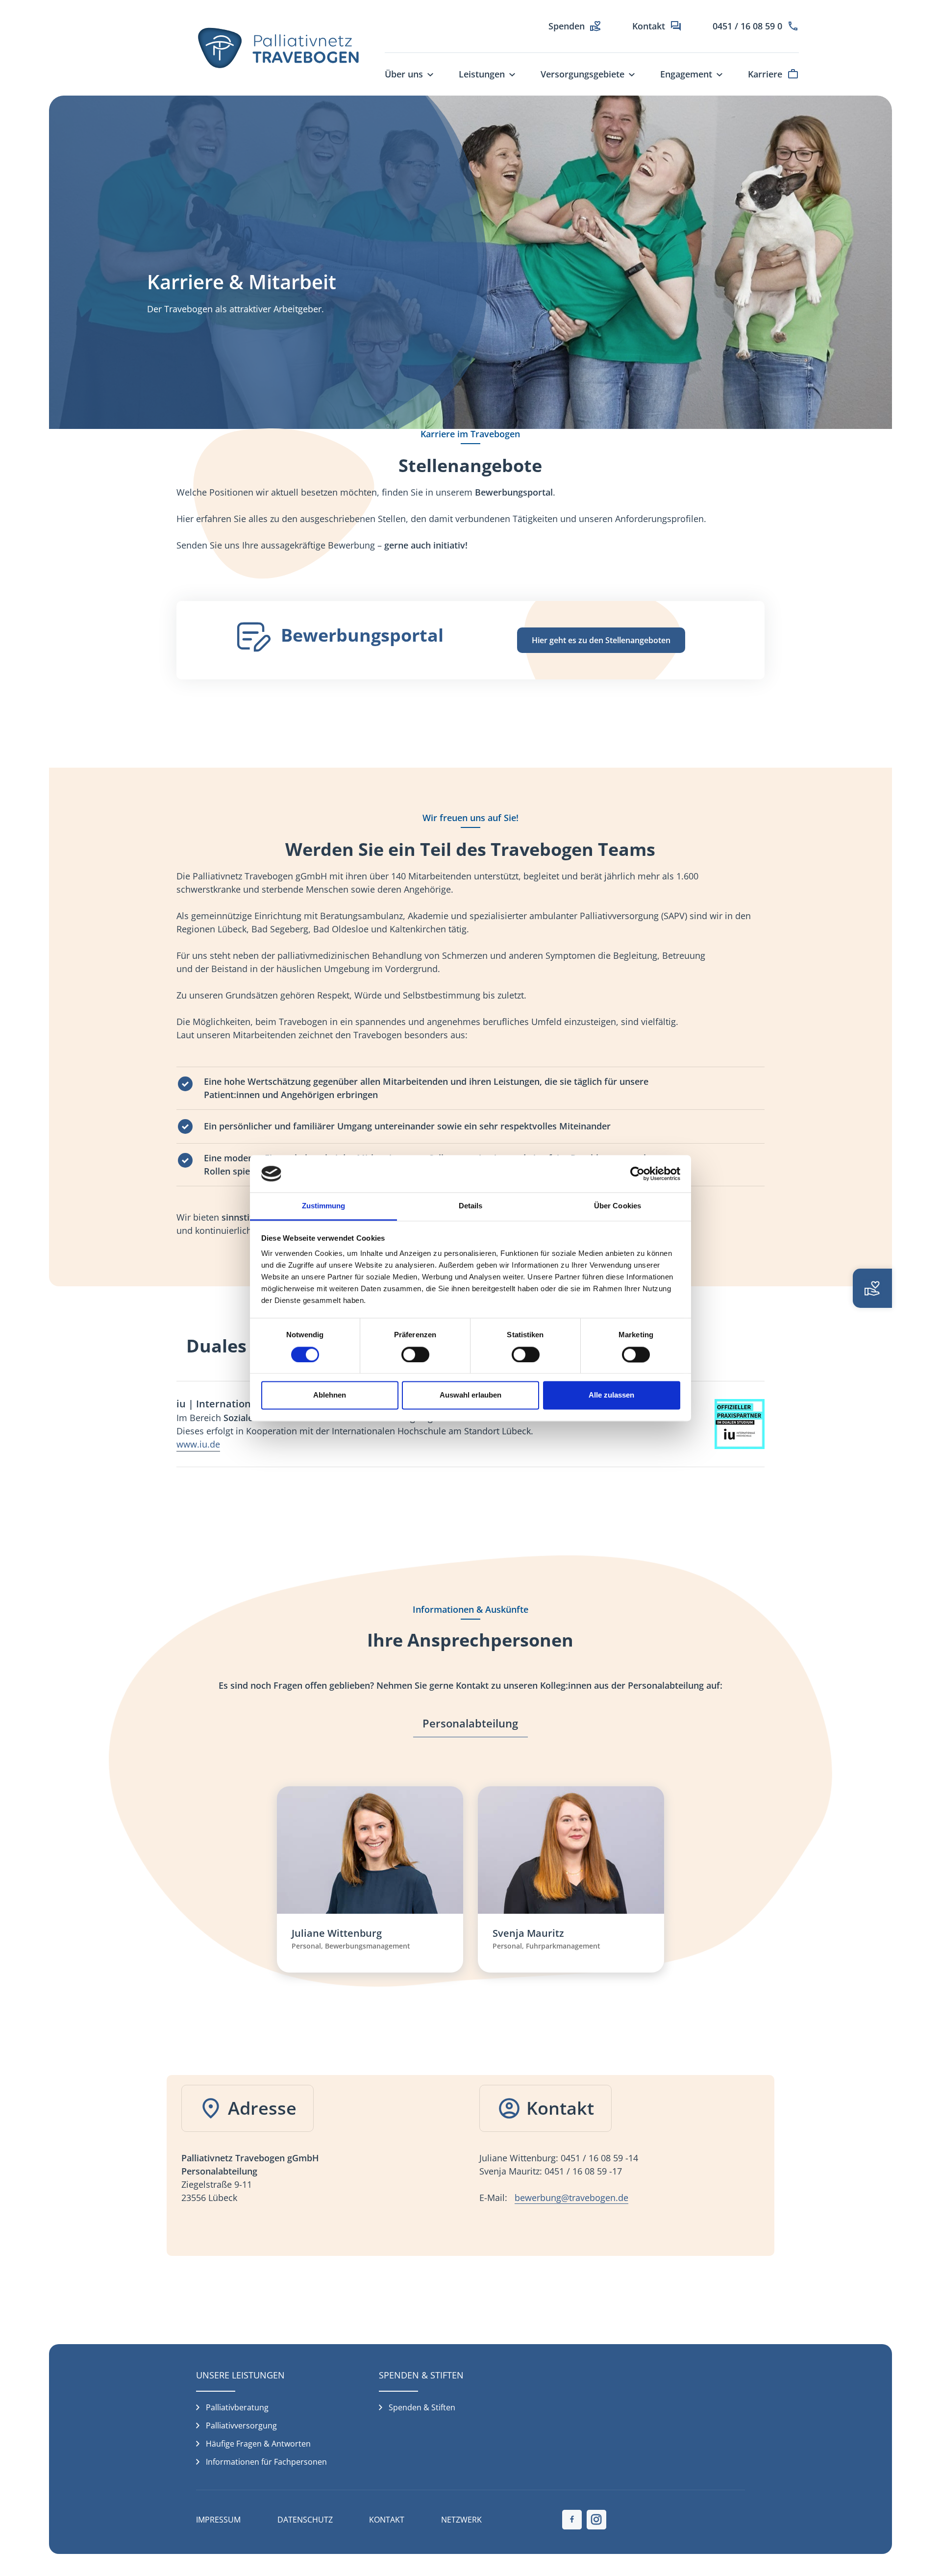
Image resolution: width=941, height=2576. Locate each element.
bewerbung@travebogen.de (571, 2198)
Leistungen (482, 74)
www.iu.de (198, 1444)
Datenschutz (305, 2520)
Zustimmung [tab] (324, 1206)
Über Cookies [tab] (618, 1206)
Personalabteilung (470, 1723)
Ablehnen (330, 1395)
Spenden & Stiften (422, 2407)
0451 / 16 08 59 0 (747, 26)
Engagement (686, 74)
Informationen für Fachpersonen (266, 2462)
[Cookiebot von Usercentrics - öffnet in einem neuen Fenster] (637, 1174)
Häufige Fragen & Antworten (258, 2444)
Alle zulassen (611, 1395)
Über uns (404, 74)
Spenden (567, 26)
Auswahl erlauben (470, 1395)
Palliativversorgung (241, 2426)
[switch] (415, 1354)
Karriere (765, 74)
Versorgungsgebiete (582, 74)
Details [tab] (471, 1206)
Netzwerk (461, 2520)
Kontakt (649, 26)
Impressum (218, 2520)
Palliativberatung (237, 2407)
